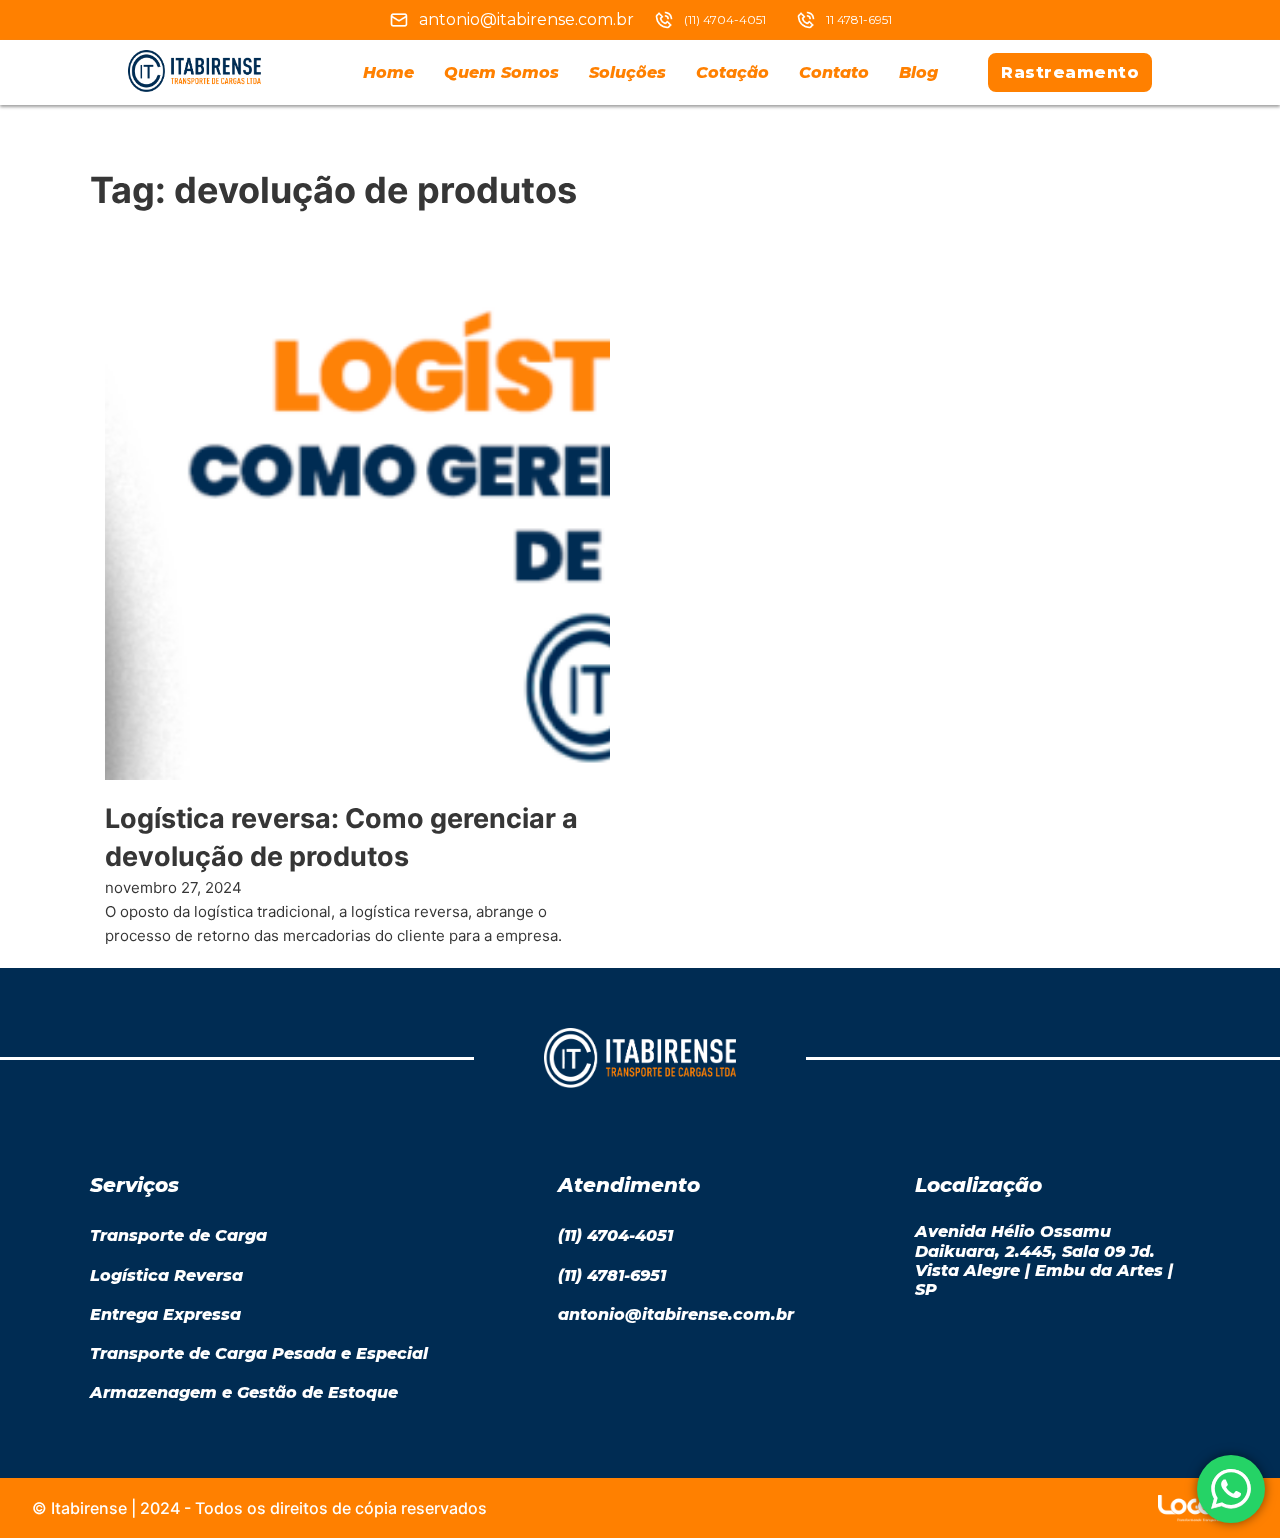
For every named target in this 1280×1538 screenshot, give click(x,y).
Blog (918, 72)
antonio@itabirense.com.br (526, 19)
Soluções (627, 72)
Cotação (732, 72)
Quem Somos (501, 72)
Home (388, 72)
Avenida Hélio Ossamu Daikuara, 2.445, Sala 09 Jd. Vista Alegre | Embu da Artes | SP (1044, 1260)
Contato (834, 72)
